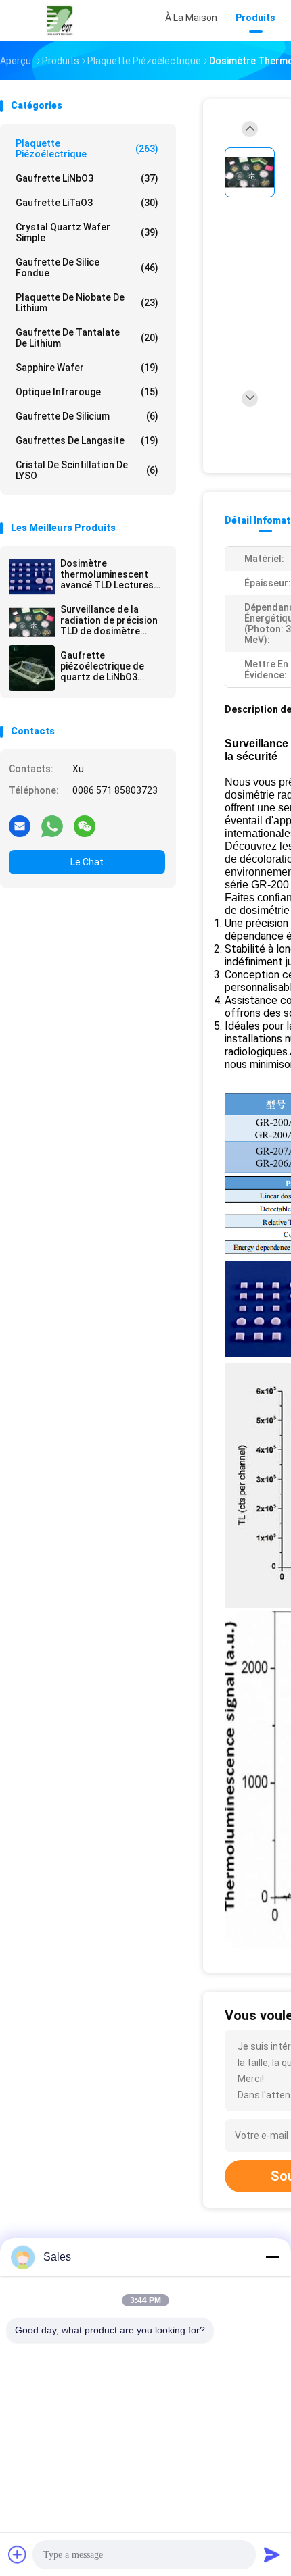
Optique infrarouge (87, 392)
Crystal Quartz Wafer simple (87, 232)
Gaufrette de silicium (87, 416)
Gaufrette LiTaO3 (87, 203)
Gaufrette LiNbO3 (87, 178)
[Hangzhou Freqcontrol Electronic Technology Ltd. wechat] (85, 826)
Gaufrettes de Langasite (87, 440)
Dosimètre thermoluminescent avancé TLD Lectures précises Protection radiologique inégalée (108, 574)
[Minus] (272, 2257)
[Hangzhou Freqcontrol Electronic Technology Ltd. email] (20, 826)
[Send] (272, 2554)
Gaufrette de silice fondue (87, 268)
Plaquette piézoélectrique (87, 149)
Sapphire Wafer (87, 368)
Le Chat (87, 862)
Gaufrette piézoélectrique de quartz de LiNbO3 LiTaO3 (102, 666)
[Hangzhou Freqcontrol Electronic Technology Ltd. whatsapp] (52, 826)
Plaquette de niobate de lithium (87, 303)
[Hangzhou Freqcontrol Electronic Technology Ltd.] (60, 20)
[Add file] (18, 2554)
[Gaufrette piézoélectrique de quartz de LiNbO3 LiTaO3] (32, 668)
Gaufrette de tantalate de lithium (87, 338)
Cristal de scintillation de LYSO (87, 470)
